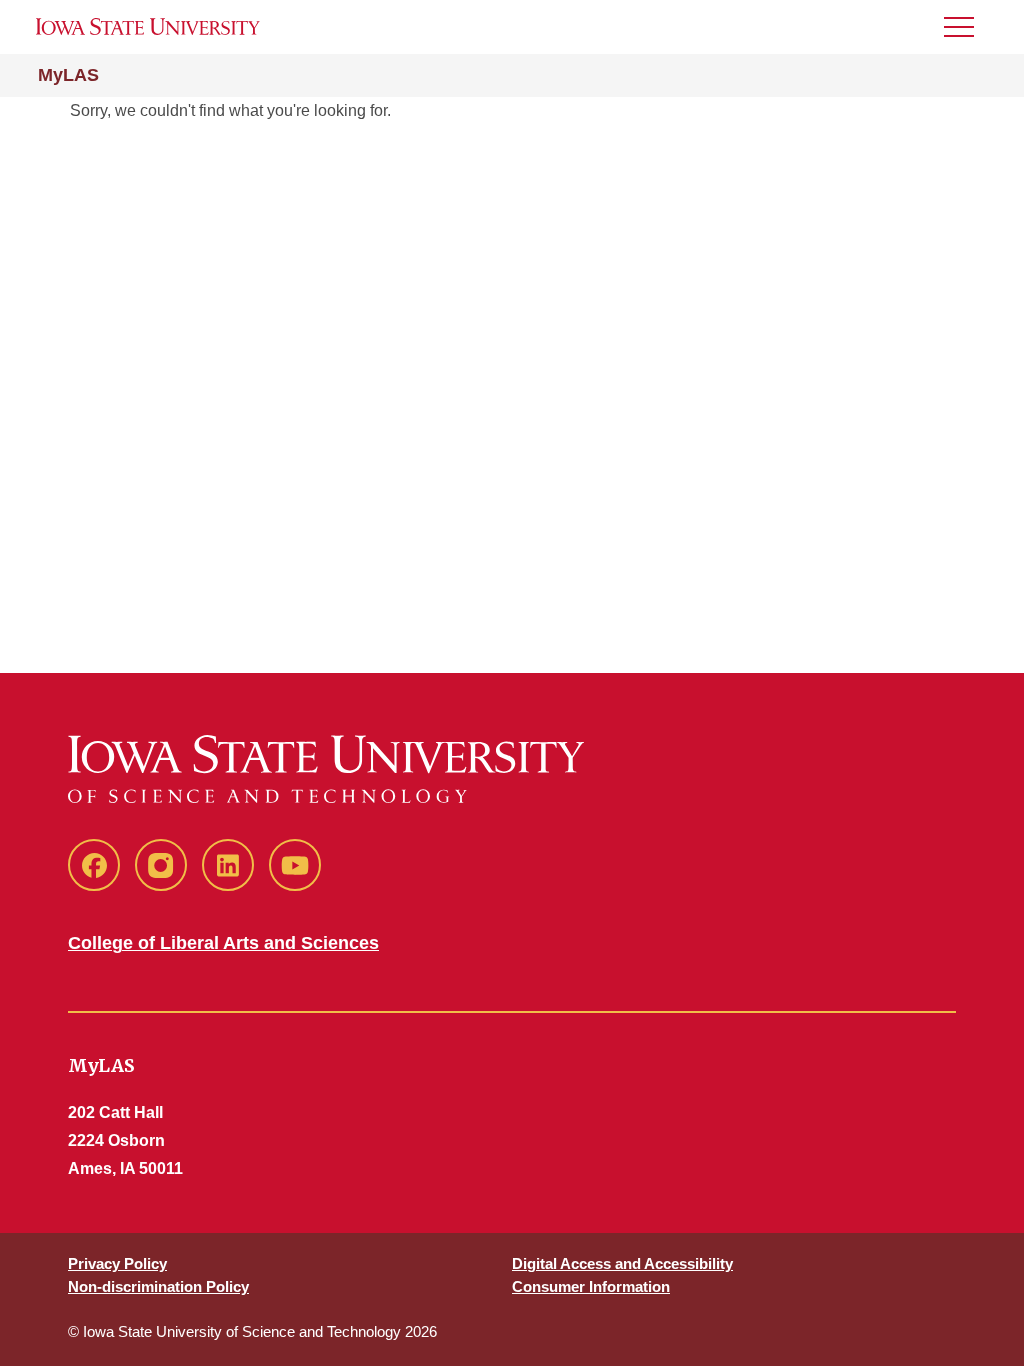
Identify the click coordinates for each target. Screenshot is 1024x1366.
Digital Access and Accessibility (622, 1263)
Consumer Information (591, 1286)
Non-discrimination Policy (158, 1286)
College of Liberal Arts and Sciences (223, 943)
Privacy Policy (117, 1263)
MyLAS (68, 75)
